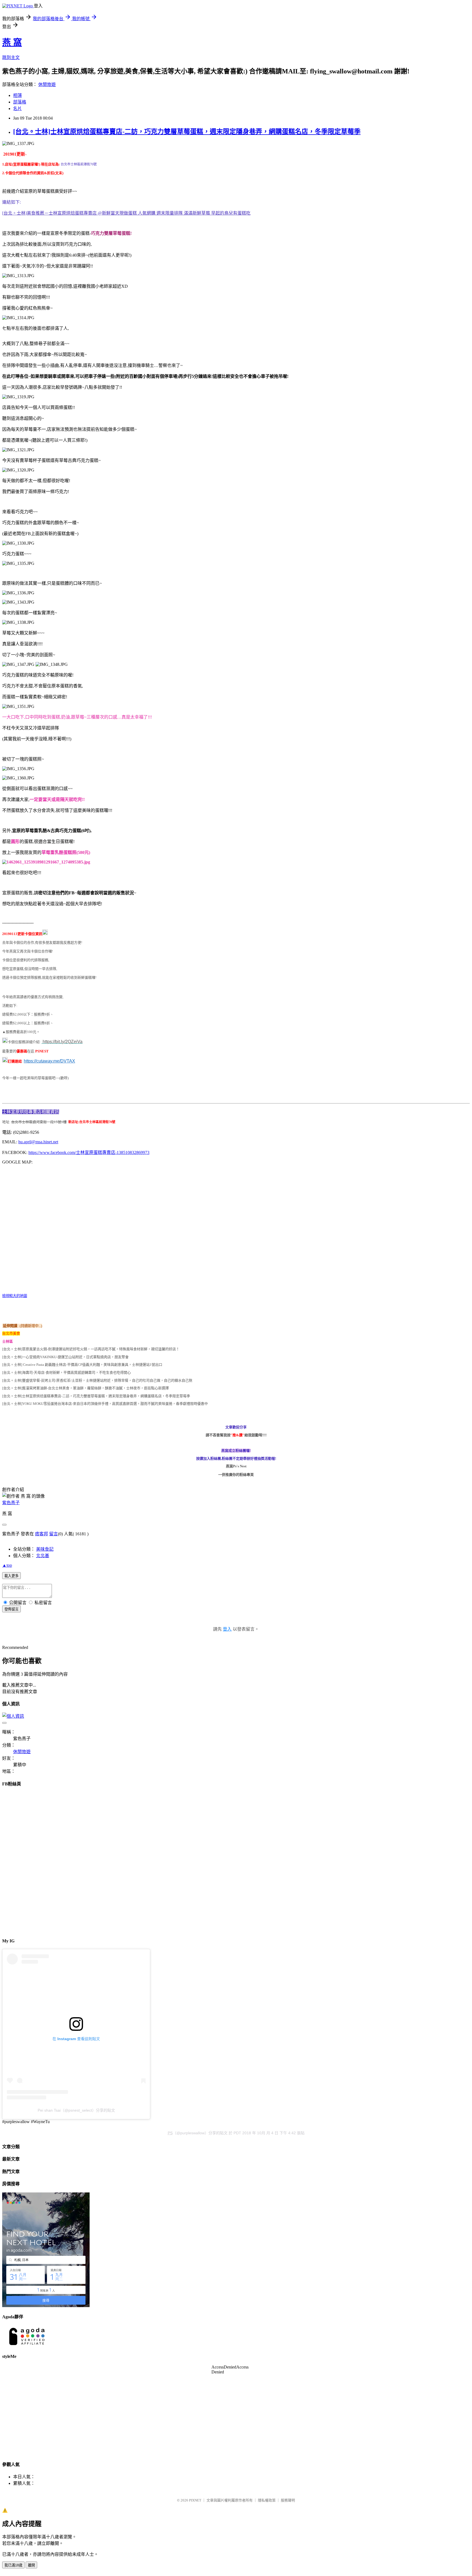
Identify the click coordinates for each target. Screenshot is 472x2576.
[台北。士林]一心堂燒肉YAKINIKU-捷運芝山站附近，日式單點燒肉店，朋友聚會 (65, 1357)
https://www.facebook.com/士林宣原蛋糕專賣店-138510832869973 (89, 1152)
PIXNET (195, 2500)
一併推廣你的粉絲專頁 (236, 1475)
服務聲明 (288, 2500)
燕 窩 (12, 42)
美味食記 (45, 1549)
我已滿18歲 (13, 2565)
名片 (17, 109)
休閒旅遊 (47, 84)
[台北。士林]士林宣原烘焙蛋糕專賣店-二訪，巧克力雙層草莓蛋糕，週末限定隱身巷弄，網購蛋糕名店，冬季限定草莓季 (187, 132)
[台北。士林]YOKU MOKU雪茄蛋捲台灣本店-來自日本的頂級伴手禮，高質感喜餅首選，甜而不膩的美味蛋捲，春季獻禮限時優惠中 (105, 1404)
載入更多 (11, 1576)
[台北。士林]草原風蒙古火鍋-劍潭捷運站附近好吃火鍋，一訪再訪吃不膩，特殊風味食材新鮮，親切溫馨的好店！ (91, 1349)
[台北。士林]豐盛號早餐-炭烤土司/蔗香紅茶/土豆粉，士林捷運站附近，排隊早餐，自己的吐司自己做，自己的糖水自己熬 (97, 1380)
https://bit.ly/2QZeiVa (63, 1042)
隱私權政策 (267, 2500)
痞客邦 (42, 1534)
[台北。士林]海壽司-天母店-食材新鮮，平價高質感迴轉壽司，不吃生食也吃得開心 (67, 1372)
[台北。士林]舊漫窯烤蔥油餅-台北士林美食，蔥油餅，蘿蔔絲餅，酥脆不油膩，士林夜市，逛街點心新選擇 (85, 1388)
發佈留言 (11, 1609)
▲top (7, 1565)
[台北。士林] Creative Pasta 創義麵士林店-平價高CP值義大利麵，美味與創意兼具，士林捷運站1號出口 (82, 1365)
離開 (31, 2565)
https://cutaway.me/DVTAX (49, 1061)
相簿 (17, 95)
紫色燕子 (11, 1503)
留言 (54, 1534)
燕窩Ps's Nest (236, 1466)
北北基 (43, 1556)
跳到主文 (11, 57)
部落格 (20, 102)
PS (170, 2133)
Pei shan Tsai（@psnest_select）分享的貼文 (76, 2110)
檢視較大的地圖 (15, 1296)
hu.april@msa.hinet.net (38, 1142)
